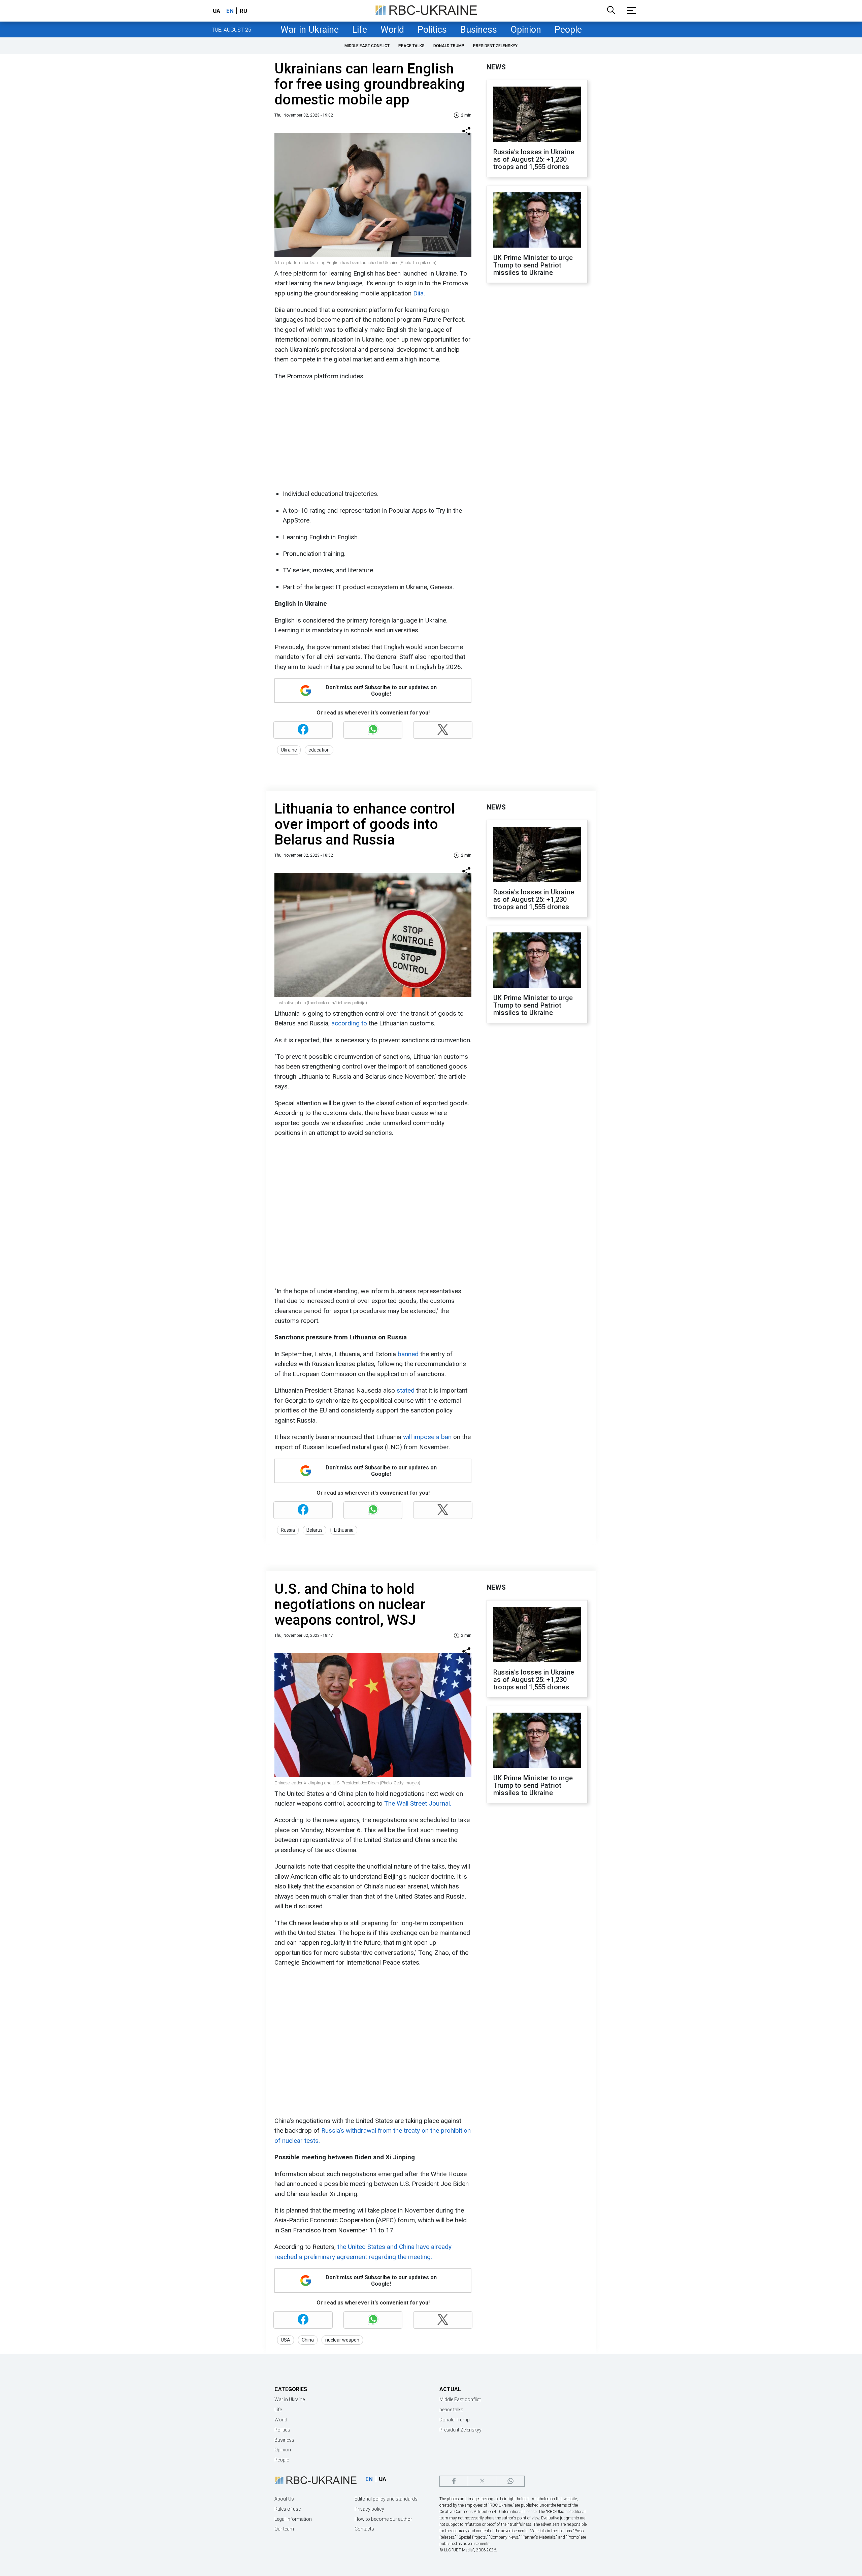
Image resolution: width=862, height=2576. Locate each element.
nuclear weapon (342, 2340)
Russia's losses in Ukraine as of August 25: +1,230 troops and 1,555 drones (534, 159)
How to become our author (383, 2519)
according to (349, 1023)
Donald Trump (449, 46)
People (568, 30)
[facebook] (454, 2481)
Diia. (419, 293)
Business (479, 30)
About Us (284, 2499)
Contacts (364, 2529)
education (319, 750)
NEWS (496, 67)
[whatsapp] (510, 2481)
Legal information (293, 2519)
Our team (284, 2529)
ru (243, 11)
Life (360, 30)
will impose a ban (427, 1437)
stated (406, 1390)
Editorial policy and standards (386, 2499)
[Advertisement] (372, 435)
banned (408, 1354)
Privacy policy (369, 2509)
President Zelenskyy (495, 46)
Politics (432, 30)
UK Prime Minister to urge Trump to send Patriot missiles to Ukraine (533, 265)
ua (217, 11)
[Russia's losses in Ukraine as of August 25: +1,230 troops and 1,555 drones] (537, 115)
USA (286, 2340)
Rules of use (288, 2509)
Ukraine (289, 750)
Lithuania (344, 1530)
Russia (288, 1530)
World (392, 30)
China (308, 2340)
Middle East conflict (367, 46)
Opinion (526, 30)
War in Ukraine (310, 30)
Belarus (314, 1530)
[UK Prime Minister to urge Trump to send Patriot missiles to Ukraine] (537, 221)
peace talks (411, 46)
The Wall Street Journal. (418, 1803)
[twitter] (482, 2481)
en (230, 11)
